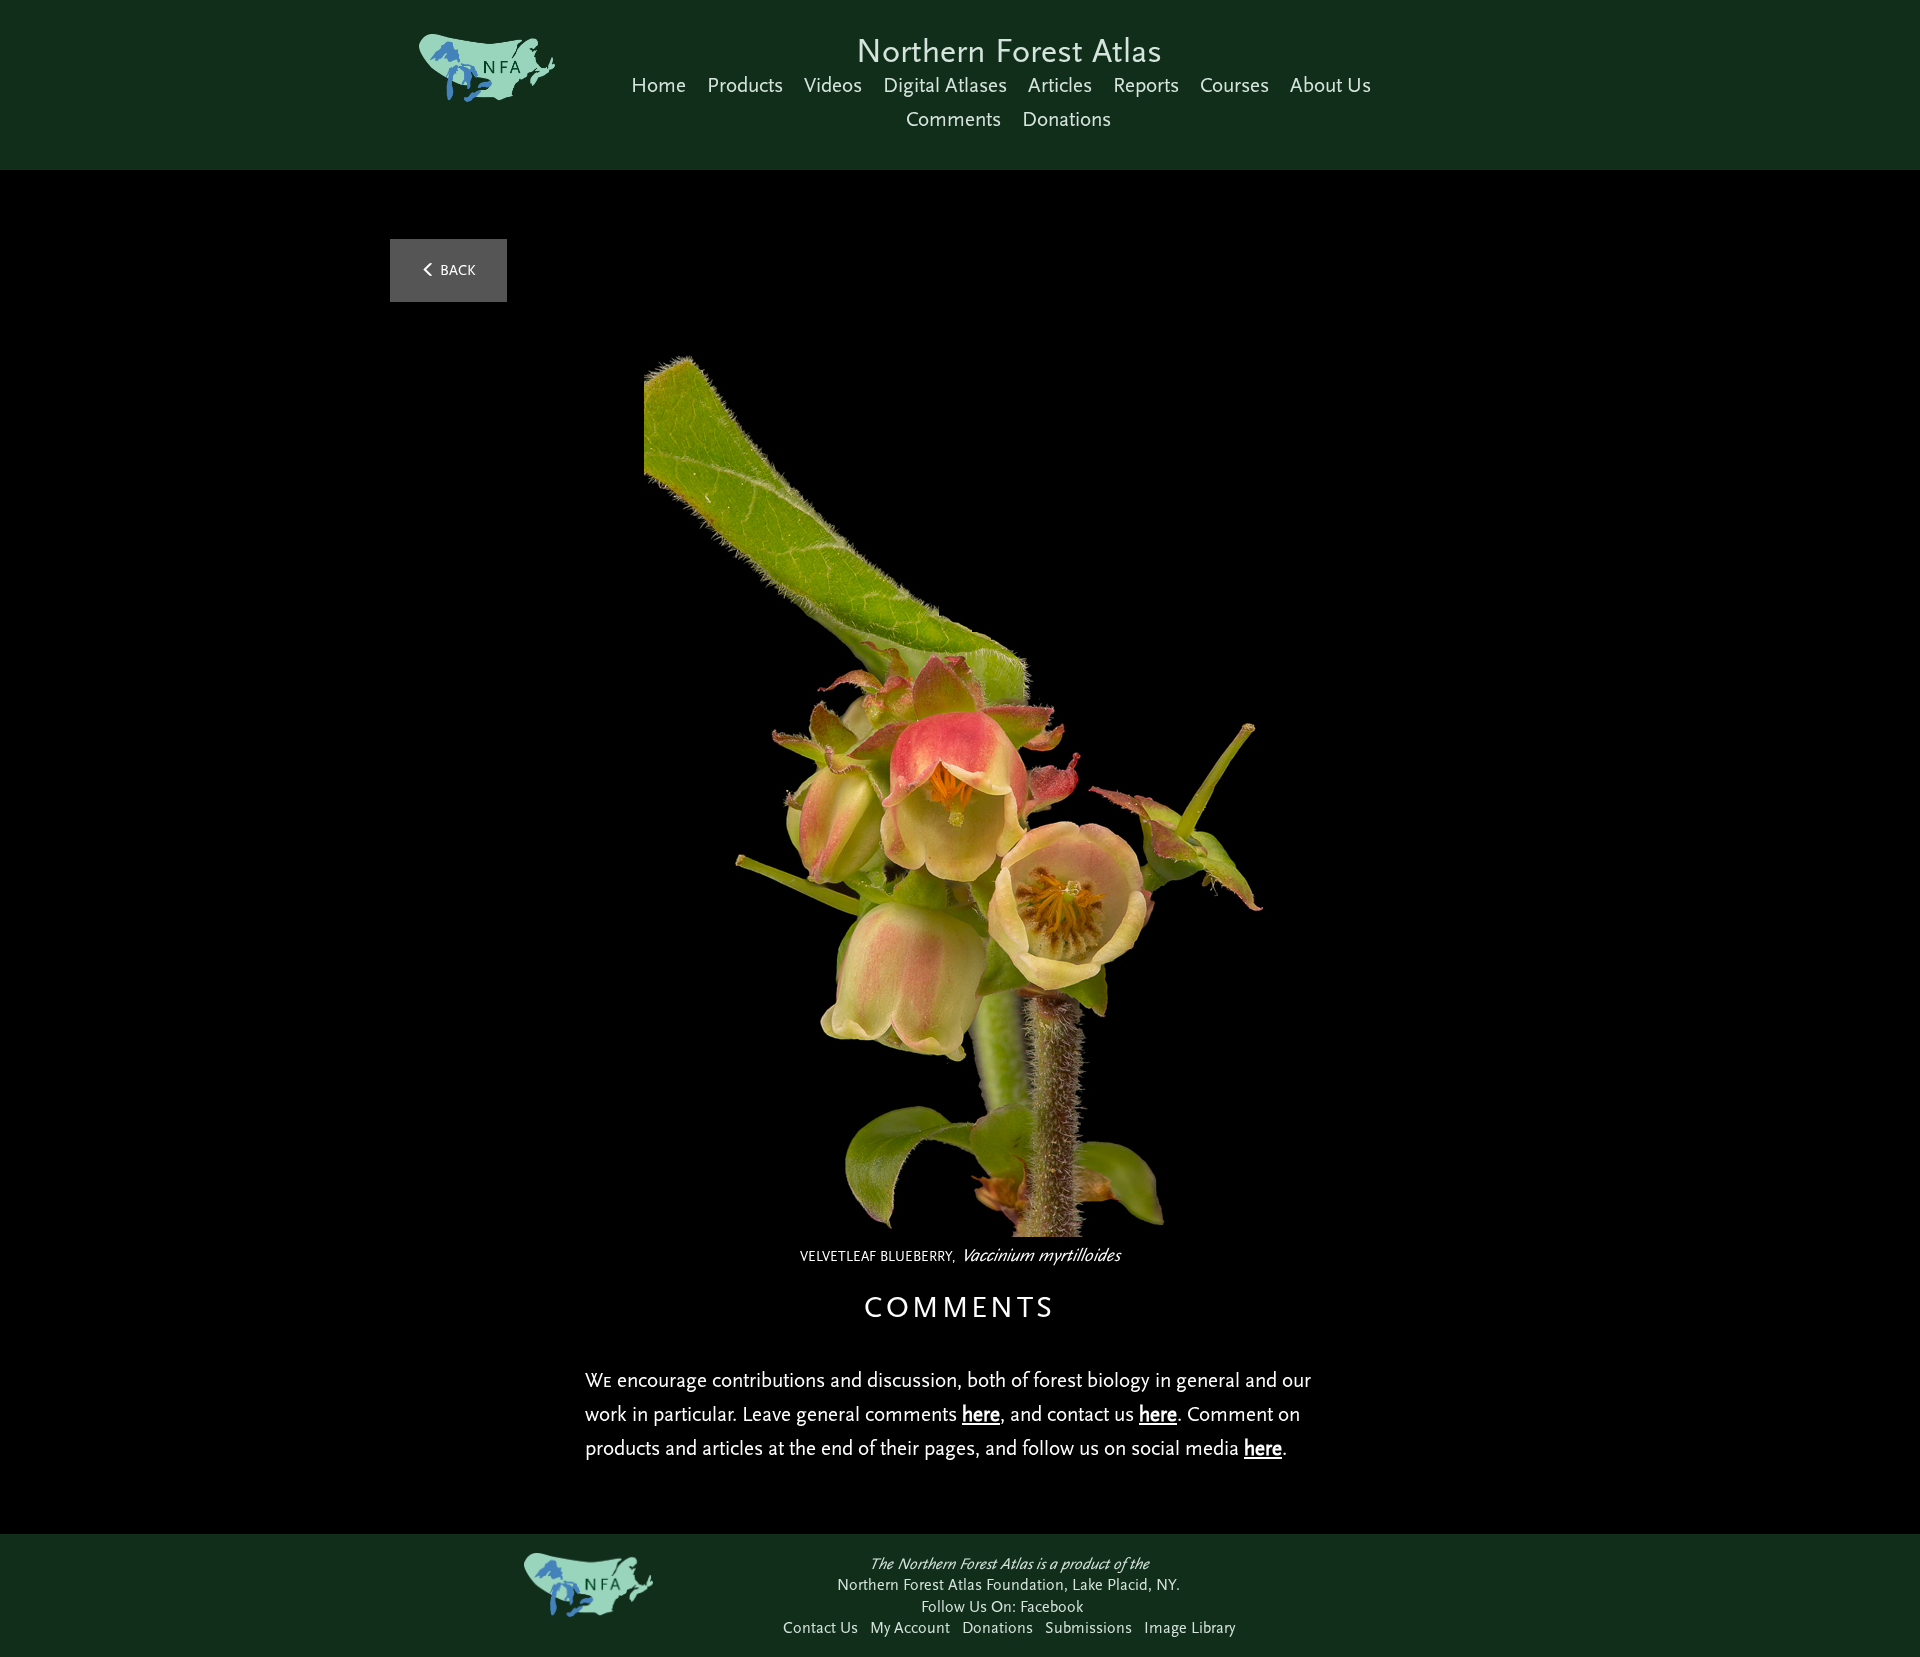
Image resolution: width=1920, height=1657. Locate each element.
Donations (1066, 119)
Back (456, 270)
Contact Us (820, 1627)
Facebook (1051, 1606)
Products (745, 85)
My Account (910, 1627)
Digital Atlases (945, 85)
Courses (1234, 85)
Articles (1060, 85)
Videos (833, 85)
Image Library (1189, 1627)
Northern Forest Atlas (1009, 50)
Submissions (1088, 1627)
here (981, 1414)
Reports (1146, 85)
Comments (953, 119)
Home (658, 85)
